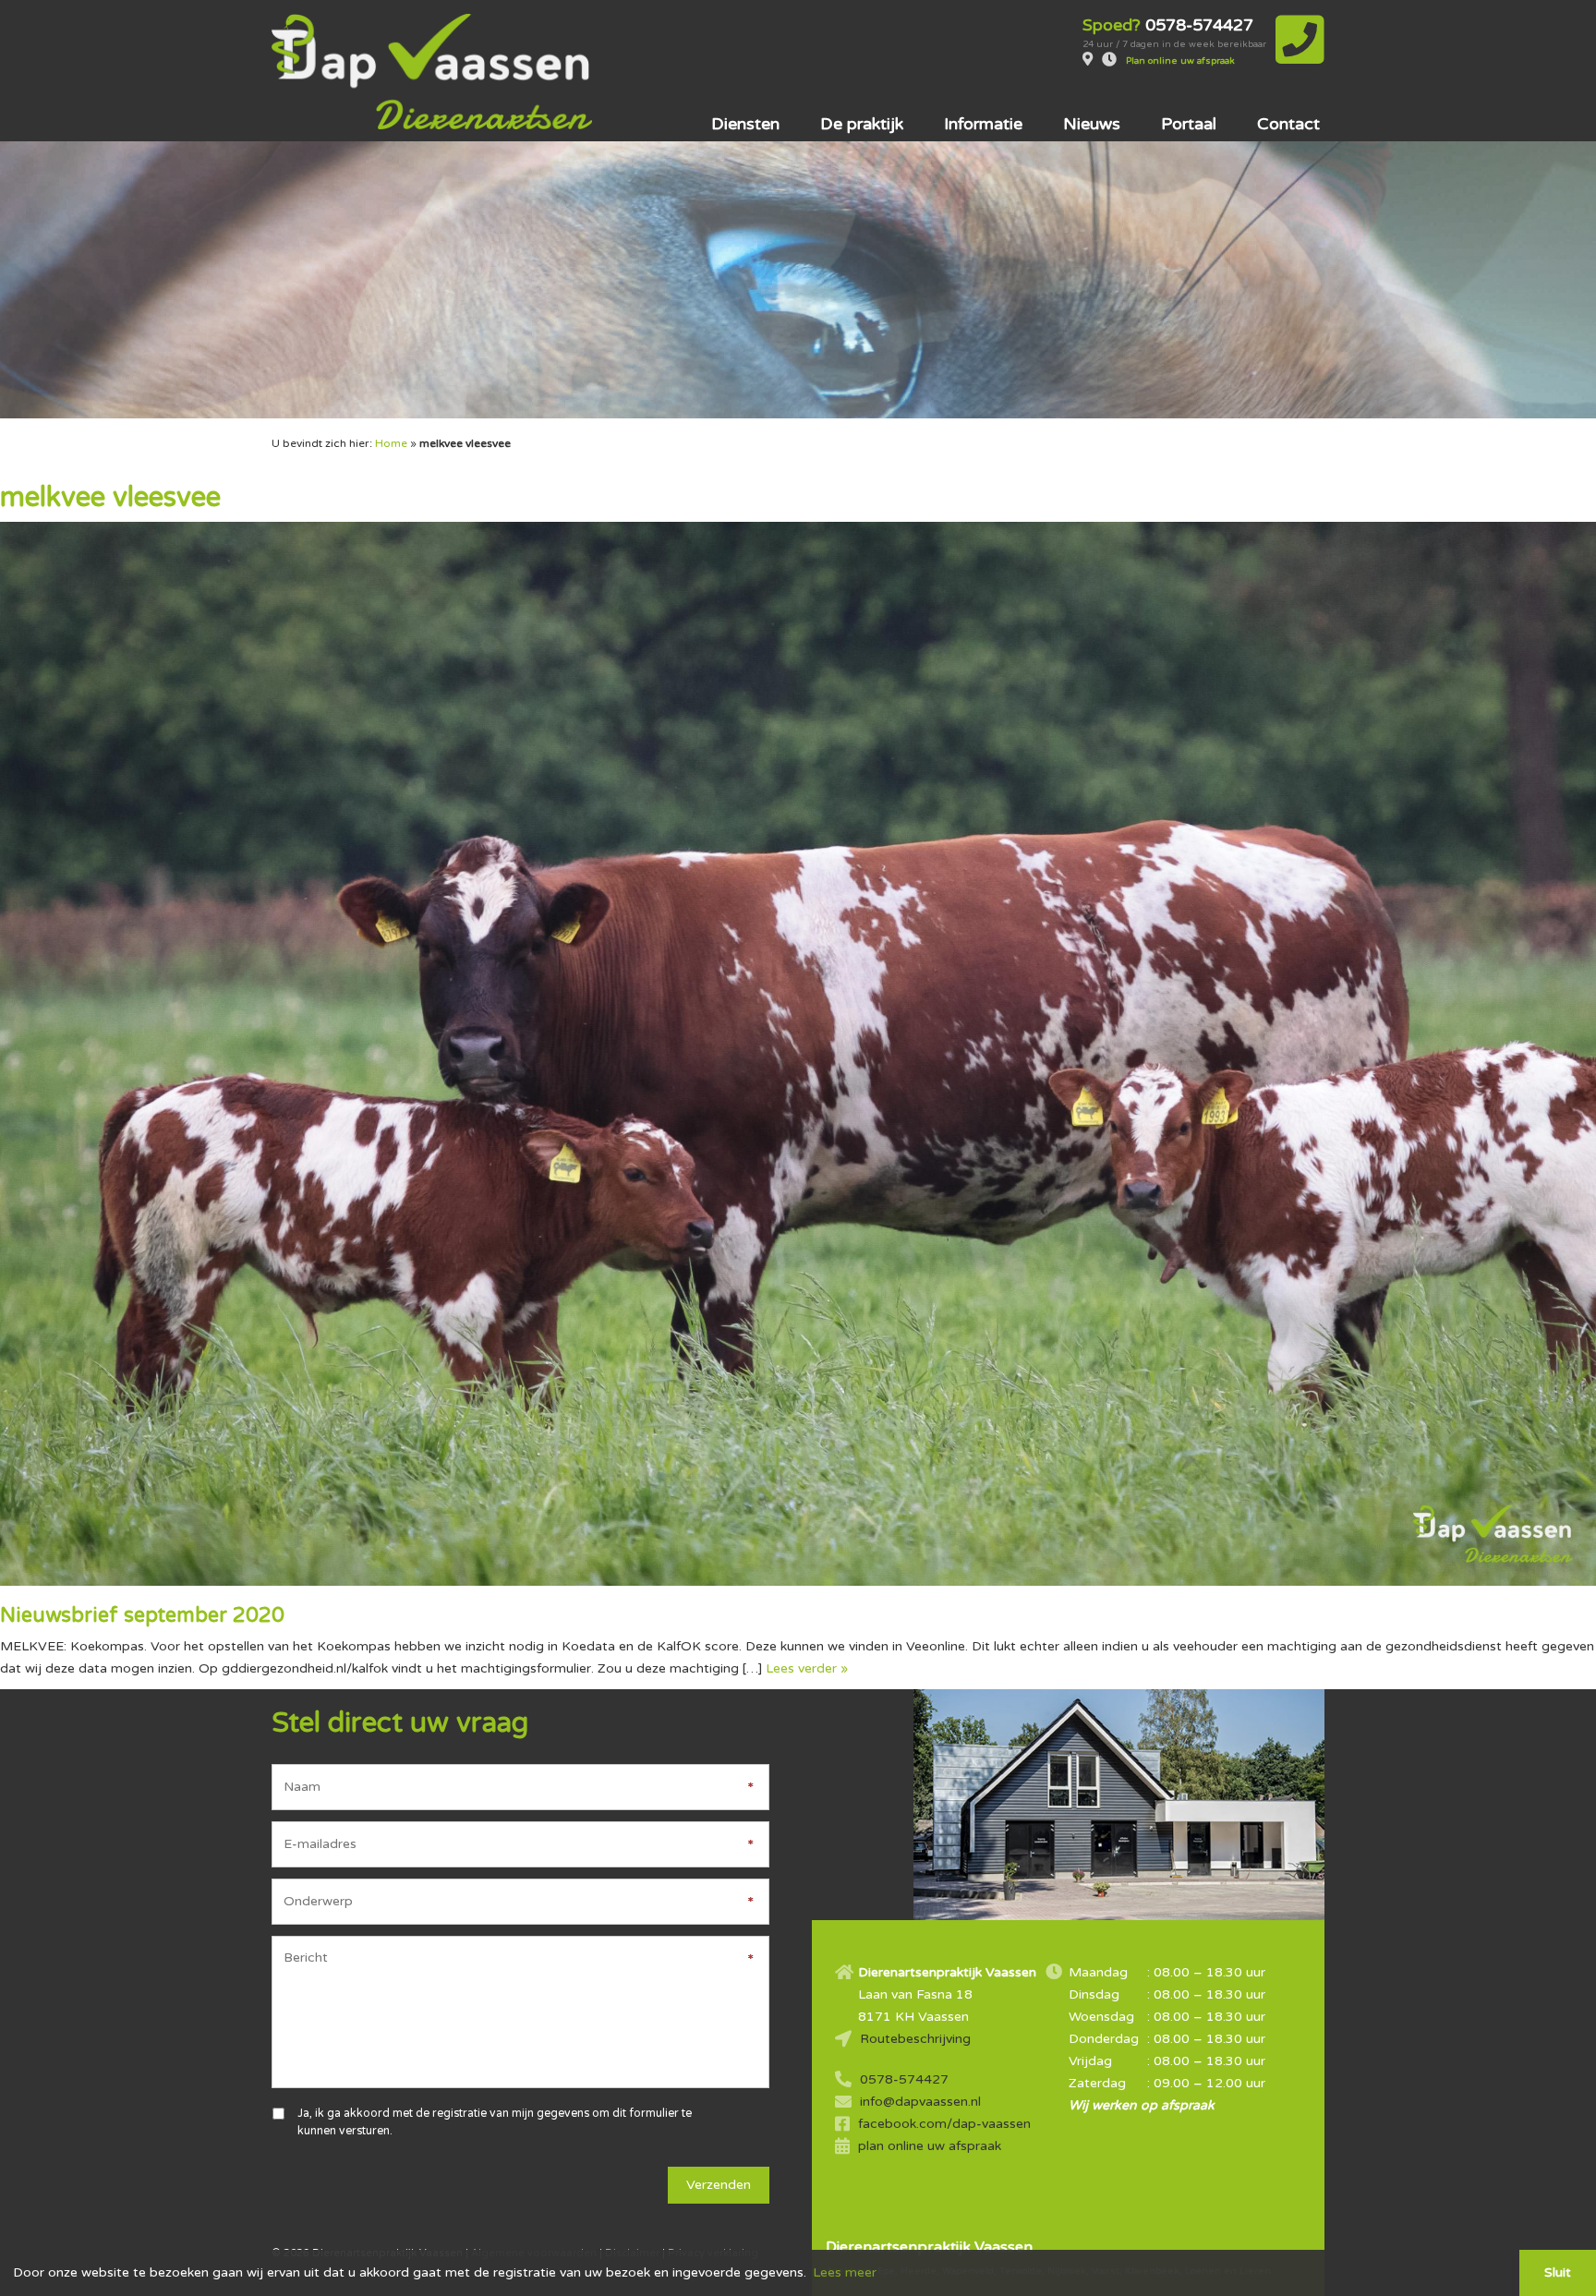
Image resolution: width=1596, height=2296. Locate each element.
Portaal (1189, 124)
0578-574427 (904, 2079)
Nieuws (1092, 124)
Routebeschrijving (915, 2039)
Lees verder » (807, 1668)
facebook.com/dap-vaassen (944, 2124)
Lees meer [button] (845, 2272)
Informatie (983, 124)
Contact (1288, 124)
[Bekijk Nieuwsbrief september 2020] (798, 1053)
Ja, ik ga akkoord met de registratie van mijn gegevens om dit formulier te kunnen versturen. (495, 2122)
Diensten (745, 124)
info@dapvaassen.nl (920, 2102)
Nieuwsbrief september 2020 (142, 1615)
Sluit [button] (1558, 2272)
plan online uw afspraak (930, 2146)
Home (391, 443)
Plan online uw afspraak (1180, 61)
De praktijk (862, 124)
